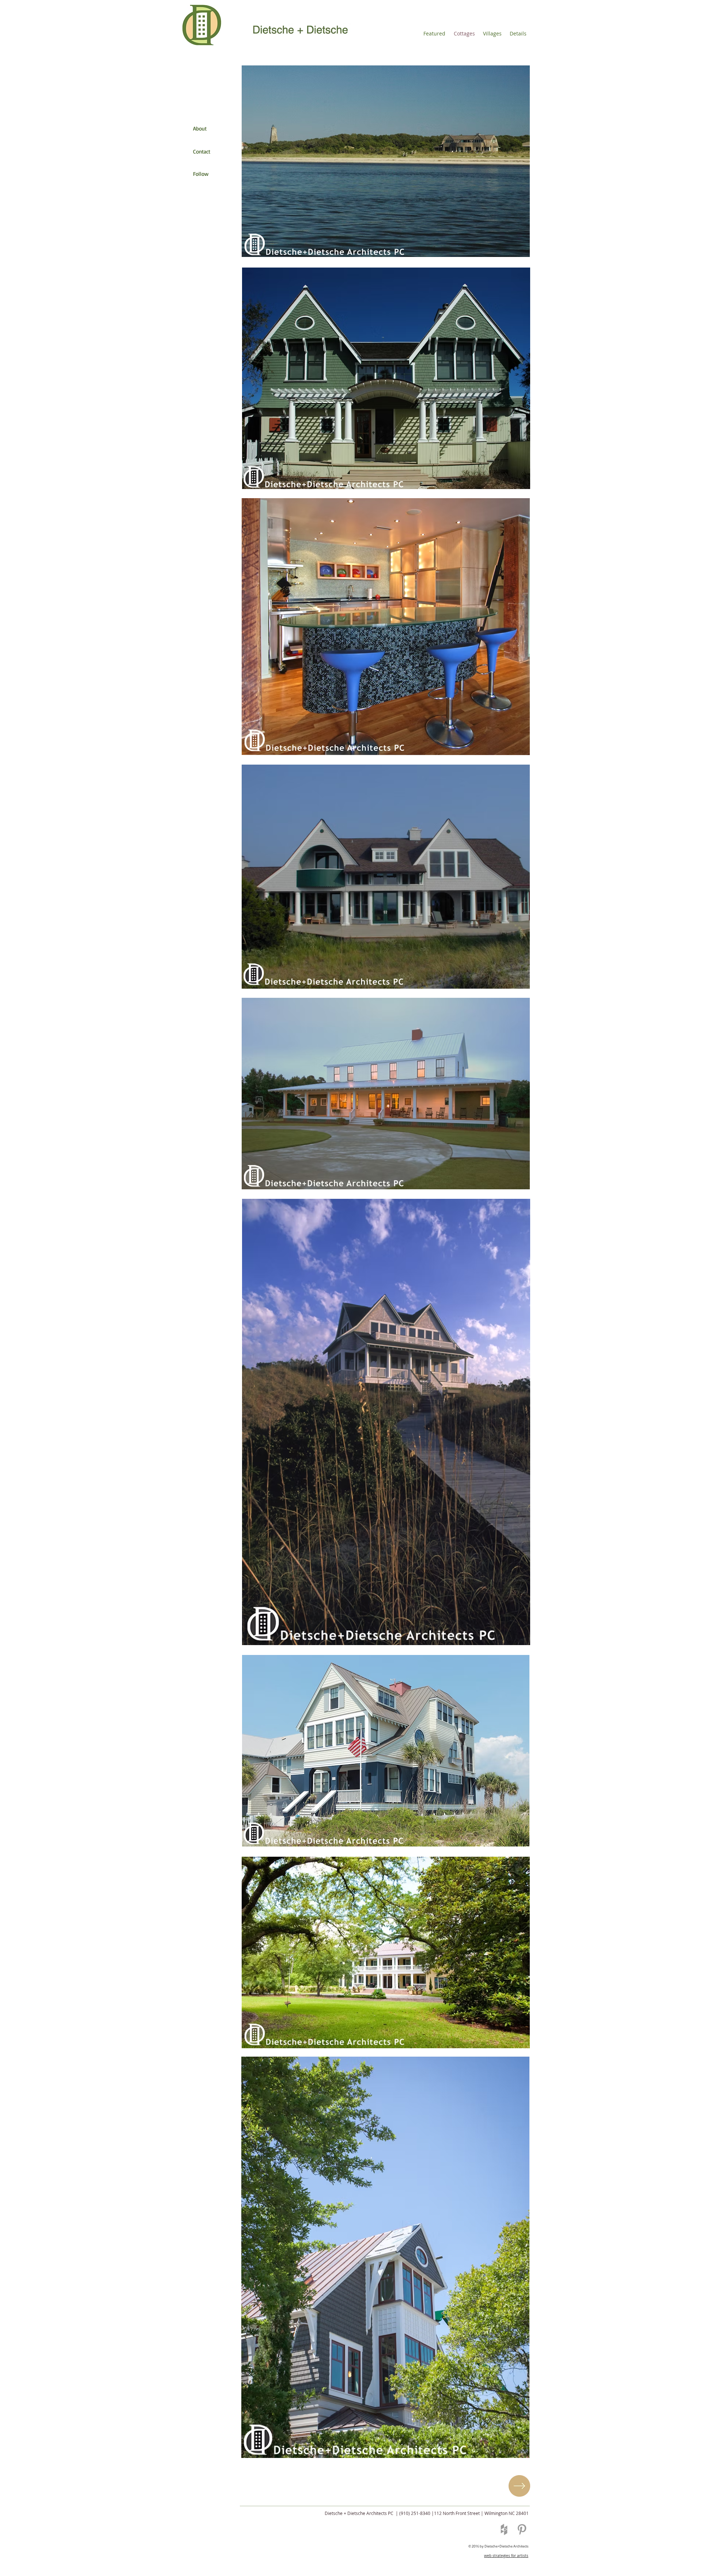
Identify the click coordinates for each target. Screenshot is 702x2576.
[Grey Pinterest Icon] (522, 2529)
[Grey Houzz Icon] (504, 2529)
